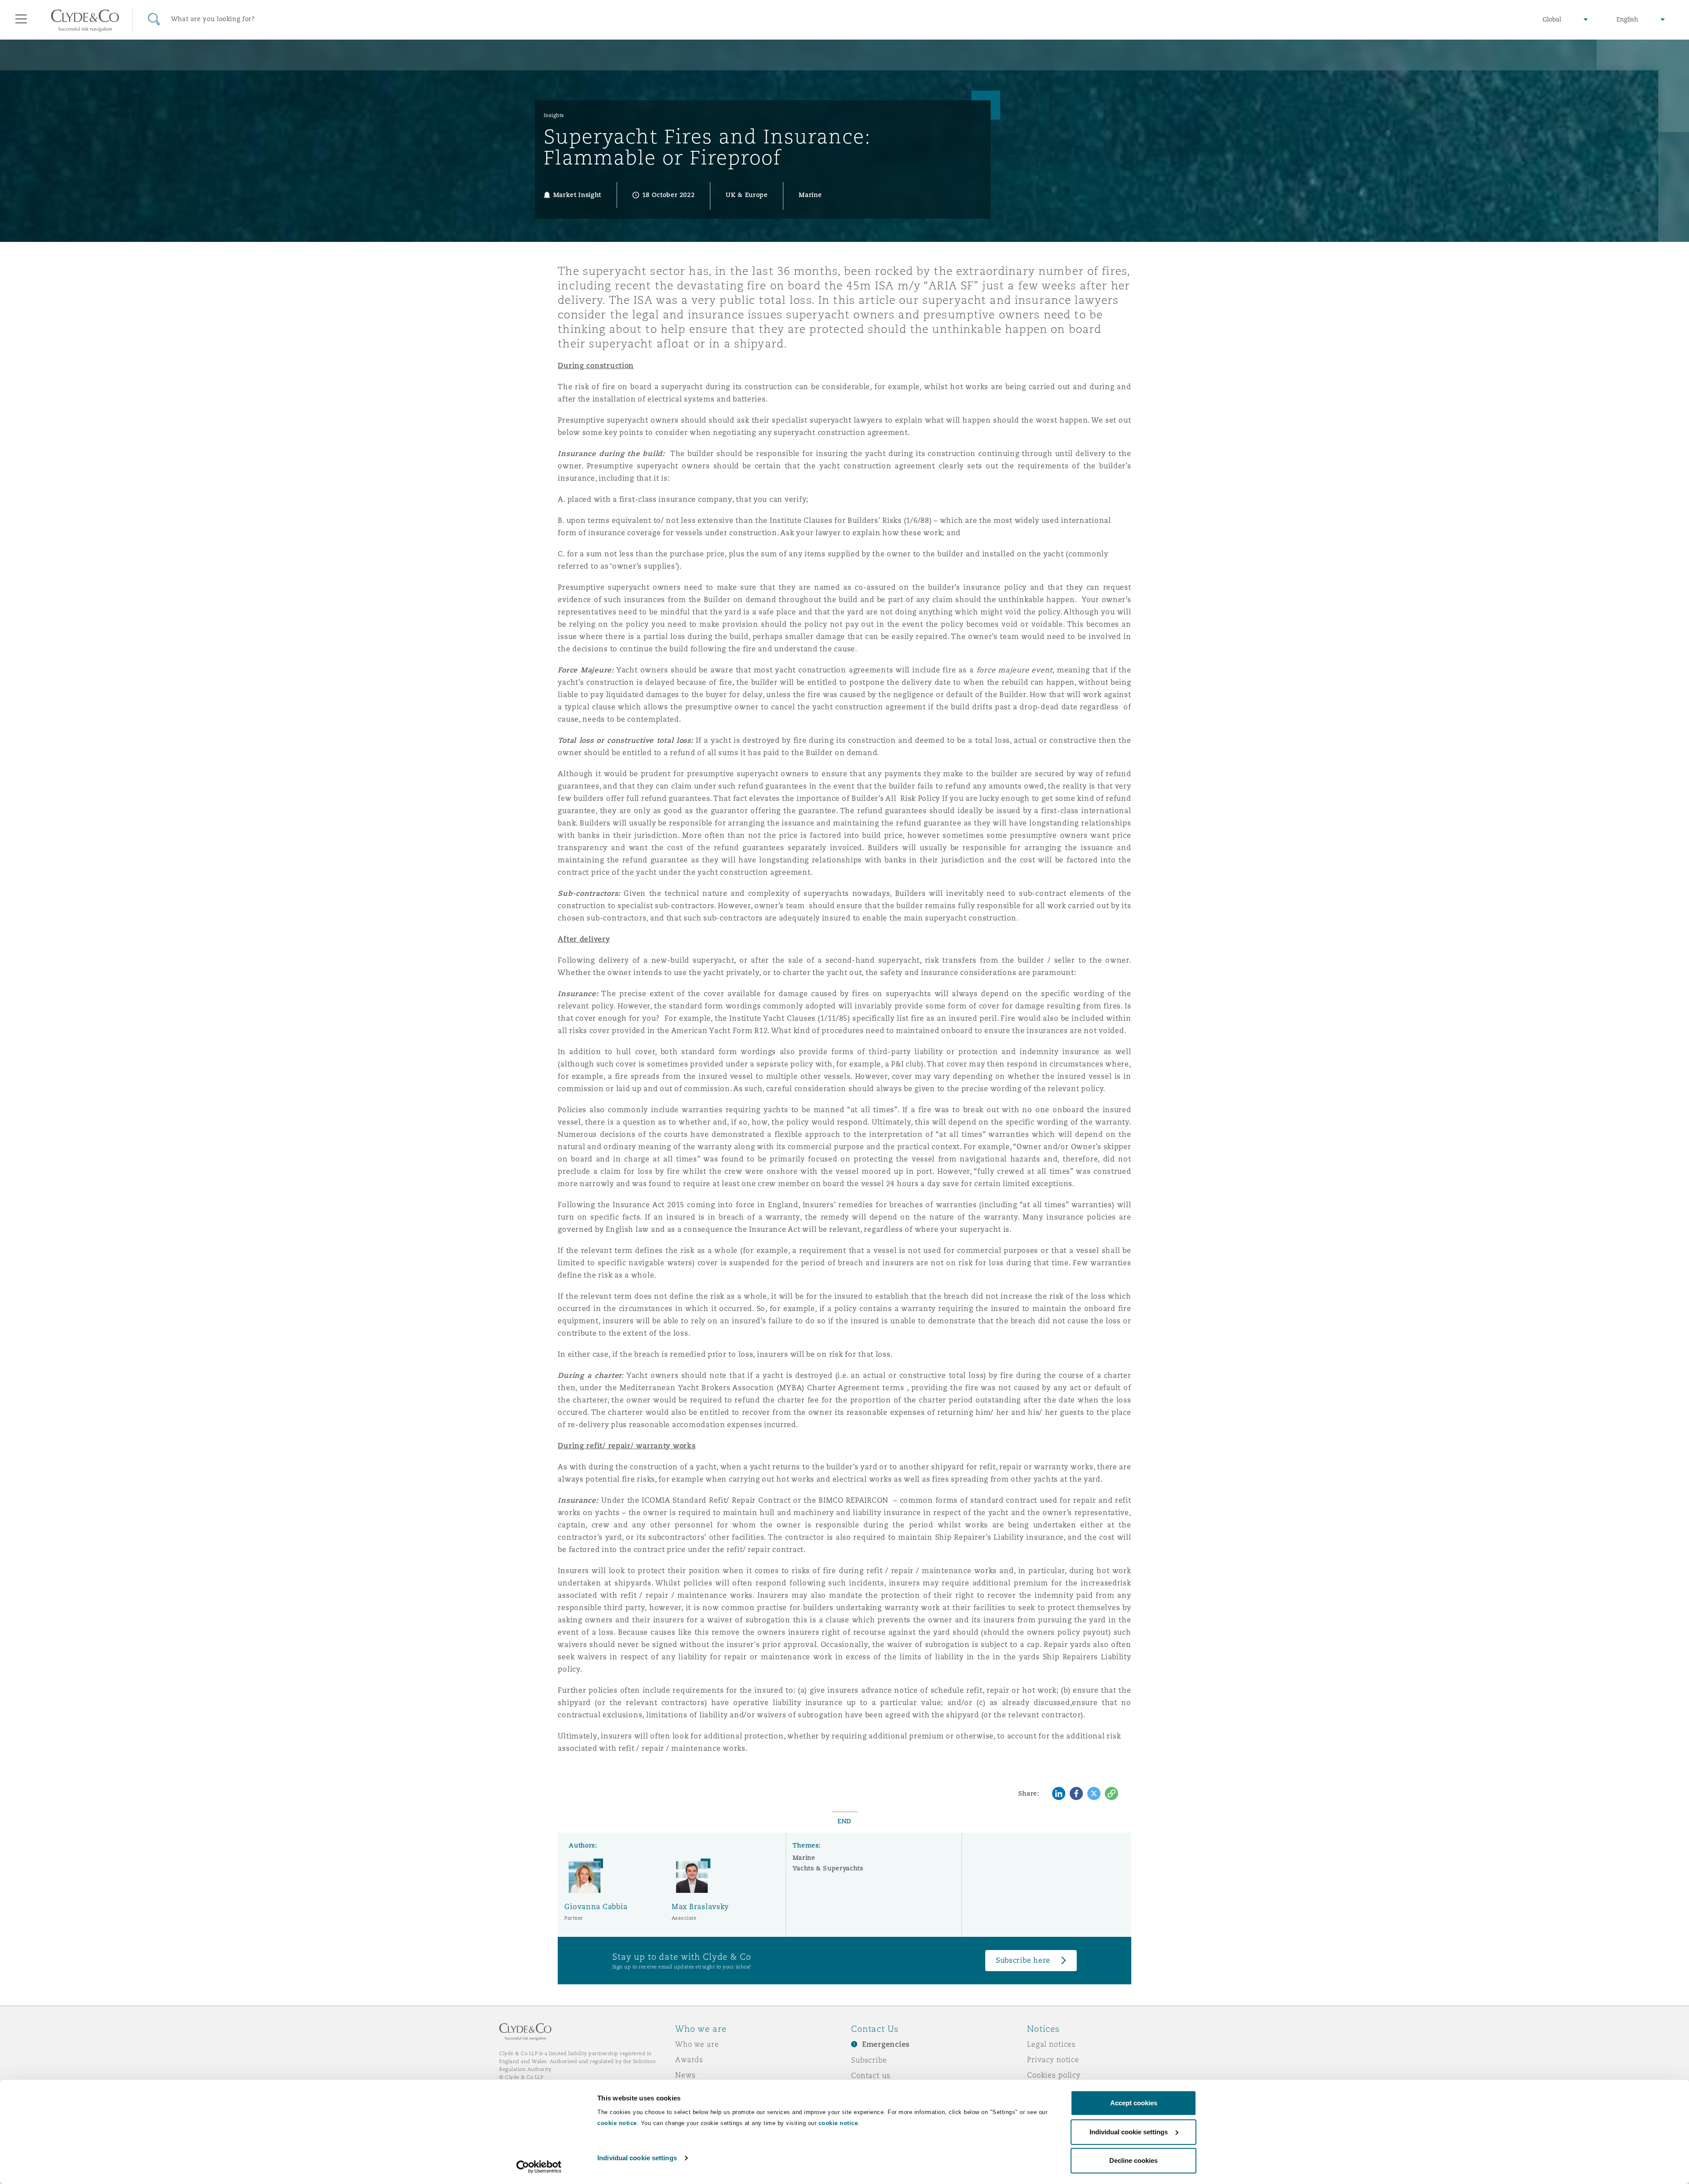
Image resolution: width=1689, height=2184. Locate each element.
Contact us (871, 2075)
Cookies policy (1054, 2075)
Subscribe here (1023, 1960)
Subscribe (869, 2060)
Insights (554, 115)
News (685, 2075)
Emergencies (886, 2044)
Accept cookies (1134, 2103)
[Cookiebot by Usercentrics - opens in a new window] (539, 2167)
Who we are (697, 2044)
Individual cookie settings (637, 2158)
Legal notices (1051, 2044)
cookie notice (617, 2123)
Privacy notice (1053, 2060)
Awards (689, 2060)
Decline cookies (1133, 2160)
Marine (804, 1858)
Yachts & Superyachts (828, 1868)
